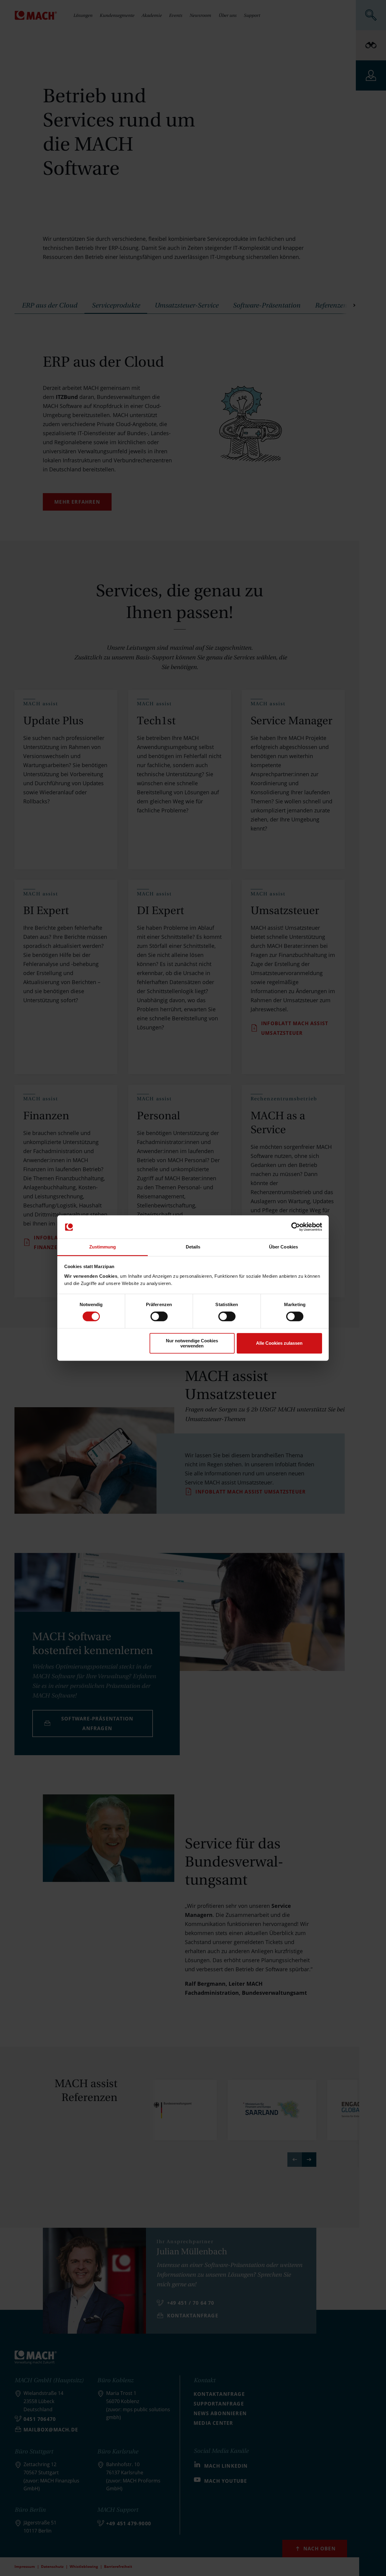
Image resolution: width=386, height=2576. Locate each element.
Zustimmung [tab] (103, 1247)
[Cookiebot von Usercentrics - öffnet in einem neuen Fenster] (296, 1227)
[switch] (159, 1316)
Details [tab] (193, 1247)
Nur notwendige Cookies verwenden (192, 1343)
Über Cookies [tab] (283, 1247)
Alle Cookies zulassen (279, 1343)
